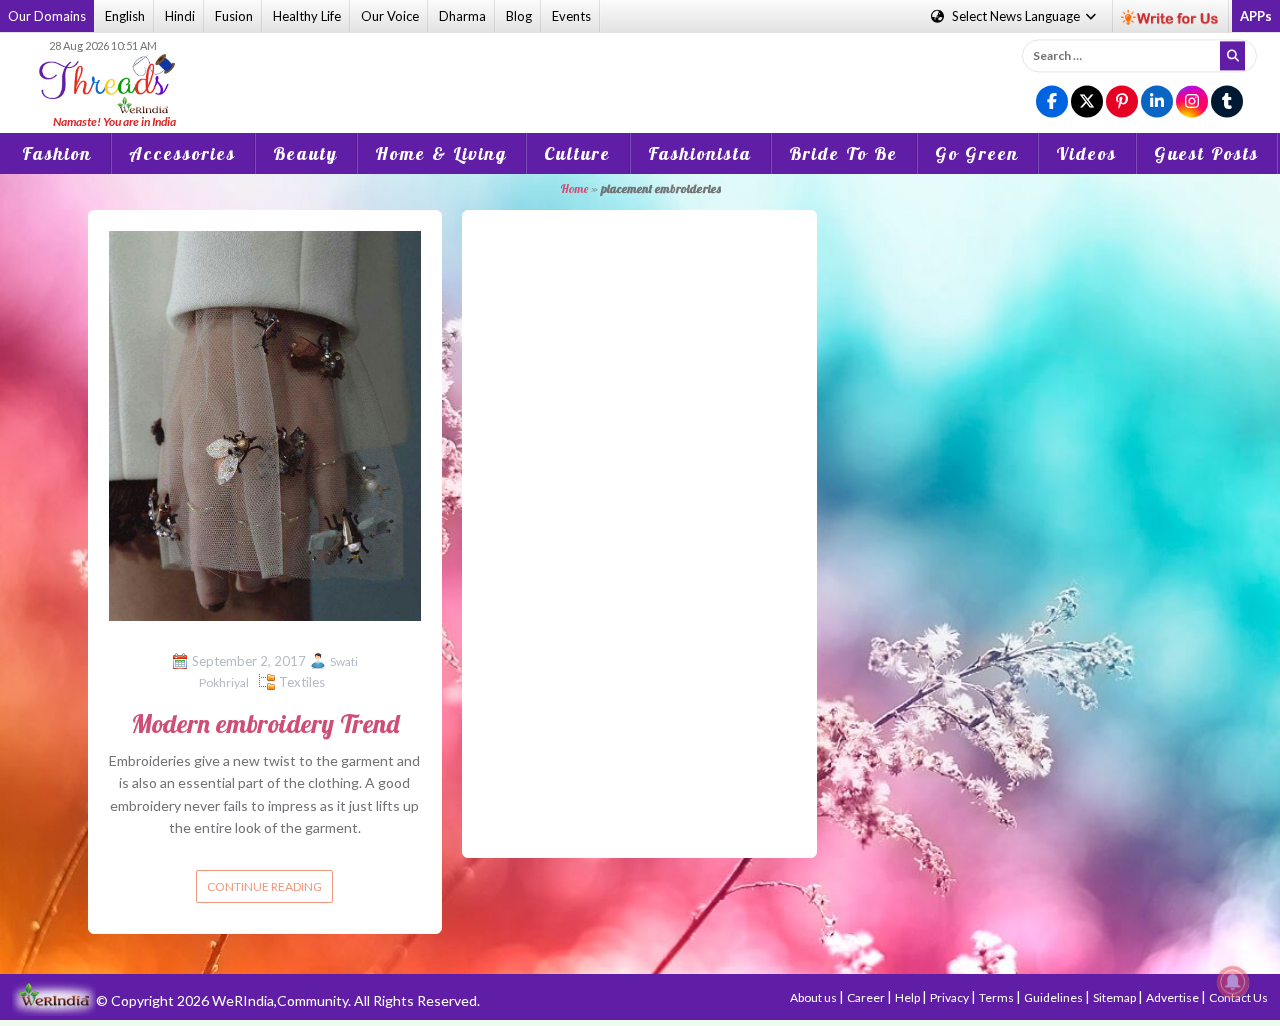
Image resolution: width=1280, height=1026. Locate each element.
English (125, 16)
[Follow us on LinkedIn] (1157, 102)
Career (867, 997)
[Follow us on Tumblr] (1227, 102)
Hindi (180, 16)
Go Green (977, 153)
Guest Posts (1206, 153)
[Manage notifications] (1233, 982)
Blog (519, 16)
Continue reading (264, 886)
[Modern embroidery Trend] (265, 423)
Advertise (1173, 997)
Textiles (302, 682)
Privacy (950, 997)
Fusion (234, 16)
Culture (577, 153)
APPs (1256, 16)
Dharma (462, 16)
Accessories (182, 153)
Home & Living (441, 153)
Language (1017, 16)
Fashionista (700, 153)
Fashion (57, 153)
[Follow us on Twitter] (1087, 102)
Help (908, 997)
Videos (1086, 153)
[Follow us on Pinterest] (1122, 102)
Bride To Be (843, 153)
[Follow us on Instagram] (1192, 102)
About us (814, 997)
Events (571, 16)
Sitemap (1115, 997)
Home (574, 188)
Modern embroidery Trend (265, 723)
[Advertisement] (640, 69)
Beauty (305, 153)
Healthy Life (307, 16)
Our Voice (390, 16)
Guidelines (1054, 997)
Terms (997, 997)
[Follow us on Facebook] (1052, 102)
